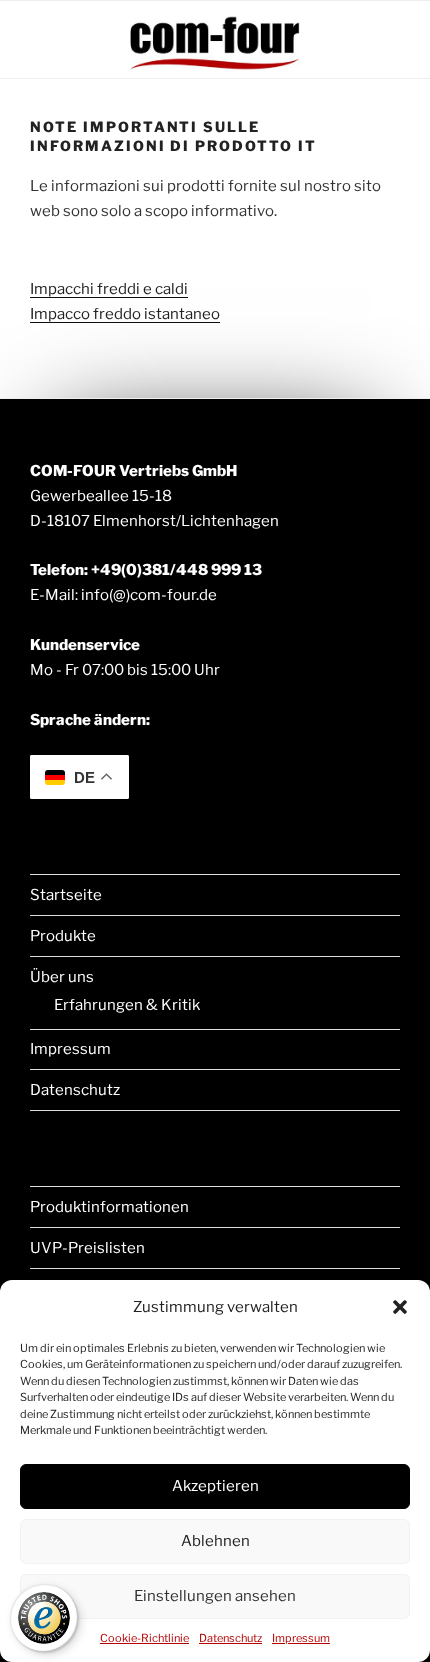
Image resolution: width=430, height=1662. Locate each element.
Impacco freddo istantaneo (125, 314)
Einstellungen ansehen (215, 1596)
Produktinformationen (109, 1207)
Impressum (301, 1638)
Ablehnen (215, 1541)
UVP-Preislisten (87, 1248)
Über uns (62, 977)
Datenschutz (230, 1638)
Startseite (66, 895)
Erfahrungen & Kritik (127, 1005)
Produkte (63, 936)
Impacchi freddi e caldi (109, 289)
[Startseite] (215, 67)
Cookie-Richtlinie (144, 1638)
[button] (400, 1307)
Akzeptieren (215, 1486)
